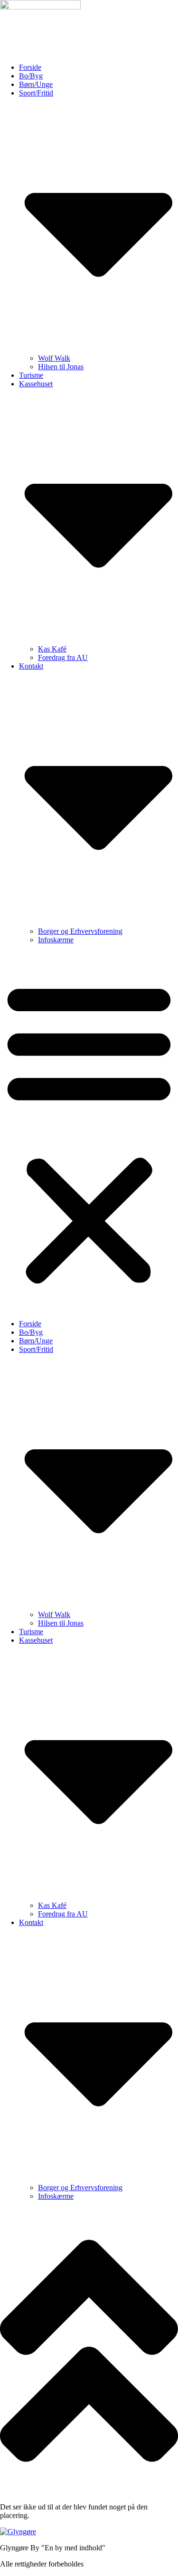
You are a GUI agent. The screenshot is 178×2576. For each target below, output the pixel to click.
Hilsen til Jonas (61, 367)
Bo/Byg (31, 76)
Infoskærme (56, 940)
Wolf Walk (54, 358)
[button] (89, 1132)
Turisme (31, 375)
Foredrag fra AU (63, 657)
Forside (30, 67)
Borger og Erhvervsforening (80, 931)
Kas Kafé (52, 649)
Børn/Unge (36, 84)
